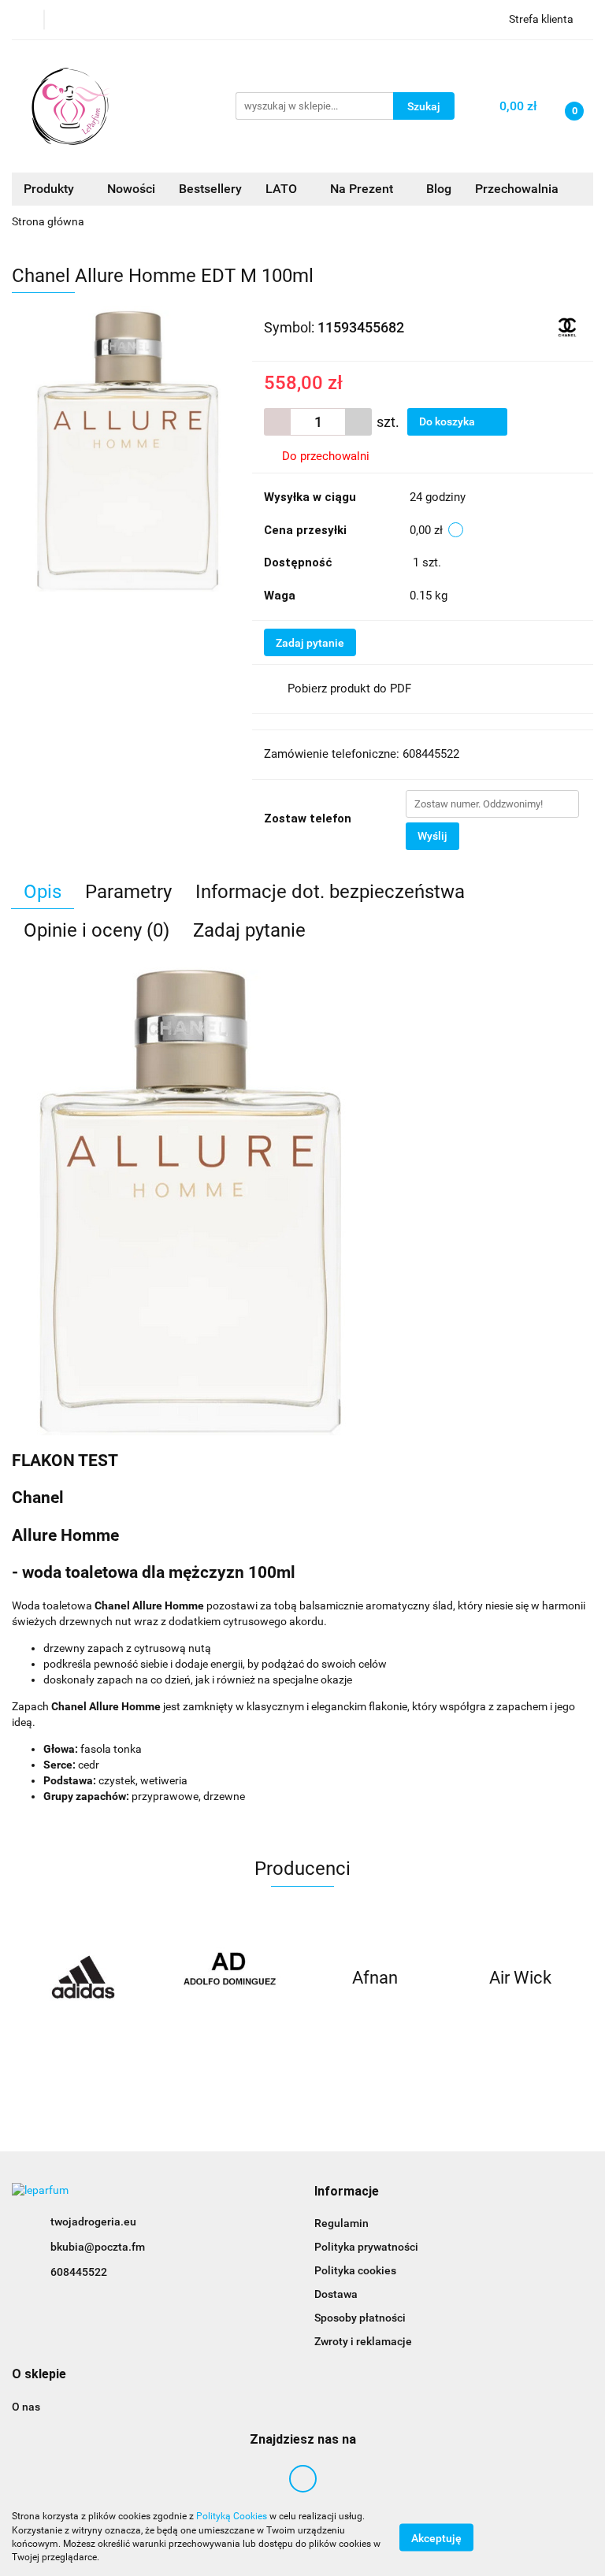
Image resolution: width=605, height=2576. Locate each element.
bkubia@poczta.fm (98, 2247)
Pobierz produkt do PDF (349, 689)
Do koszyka (448, 421)
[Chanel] (568, 326)
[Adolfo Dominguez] (230, 1978)
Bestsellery (210, 189)
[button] (347, 2192)
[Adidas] (85, 1978)
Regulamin (341, 2223)
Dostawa (336, 2294)
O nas (26, 2407)
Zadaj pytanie (310, 643)
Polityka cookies (355, 2270)
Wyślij (432, 836)
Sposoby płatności (360, 2318)
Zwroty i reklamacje (363, 2341)
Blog (439, 189)
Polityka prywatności (366, 2247)
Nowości (131, 189)
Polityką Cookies (232, 2516)
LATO (283, 189)
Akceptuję (436, 2537)
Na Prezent (363, 189)
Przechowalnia (517, 189)
